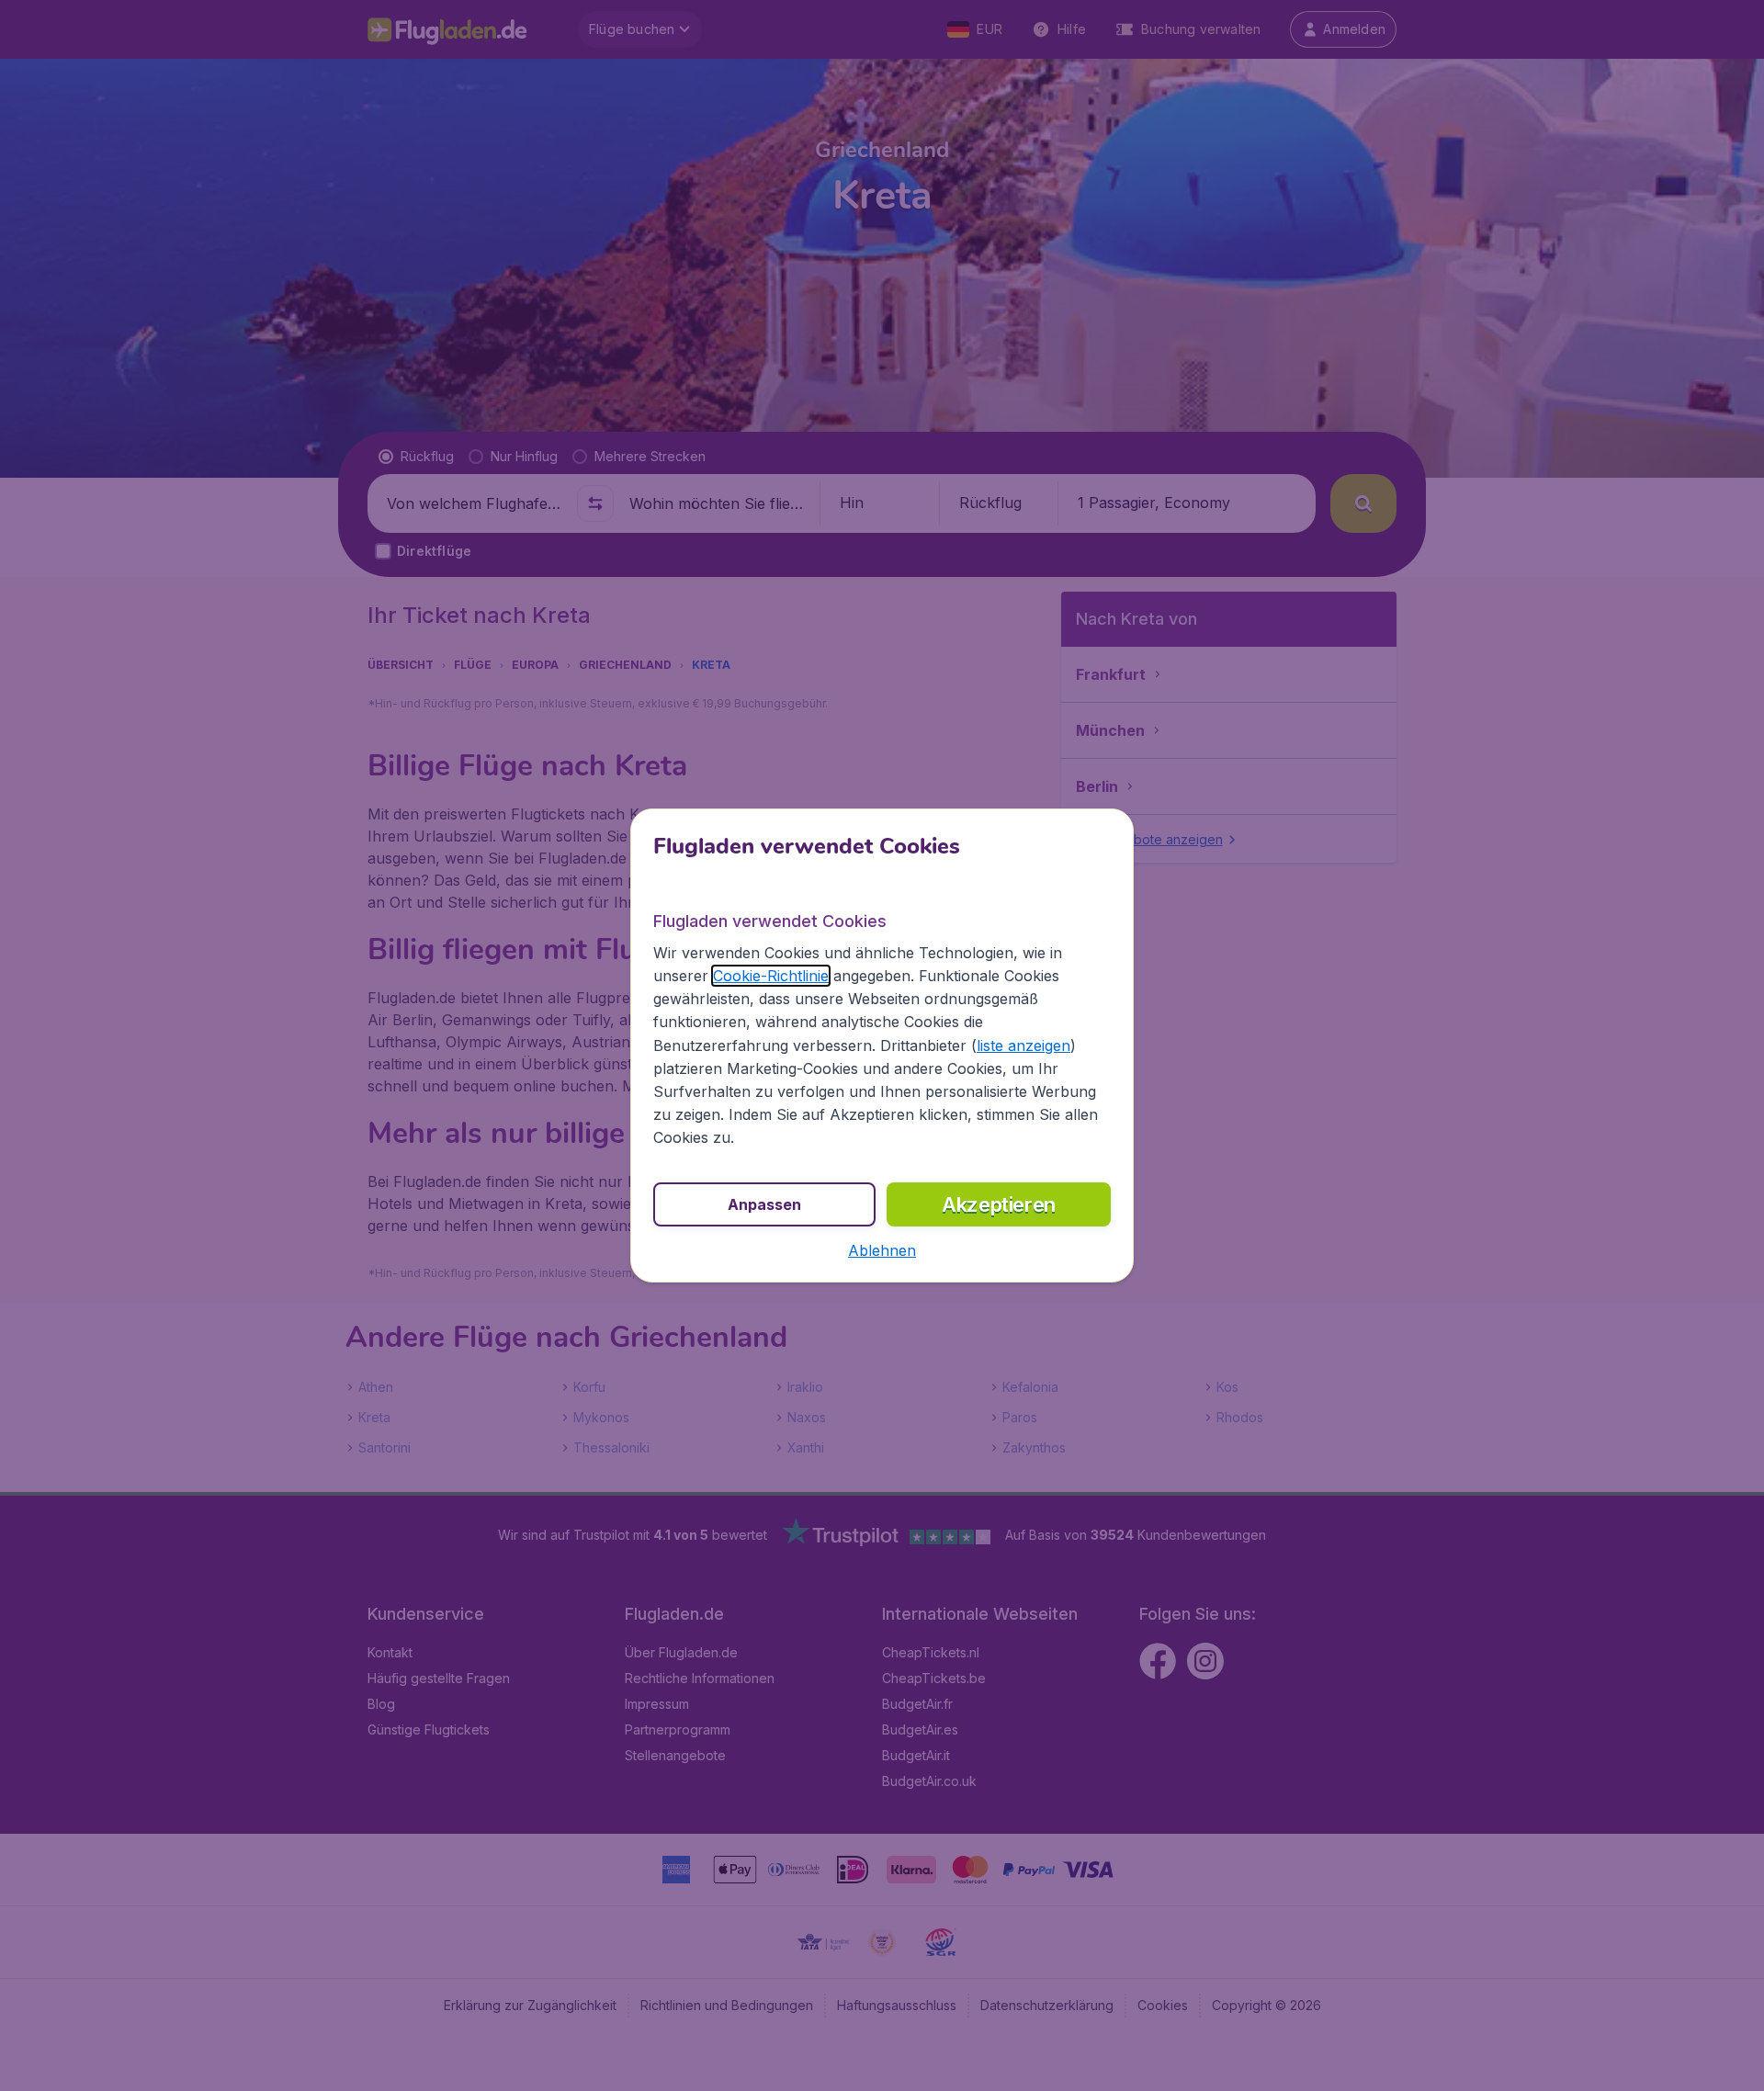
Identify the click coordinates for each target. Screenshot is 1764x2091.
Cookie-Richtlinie (771, 976)
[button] (882, 1250)
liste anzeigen (1023, 1045)
